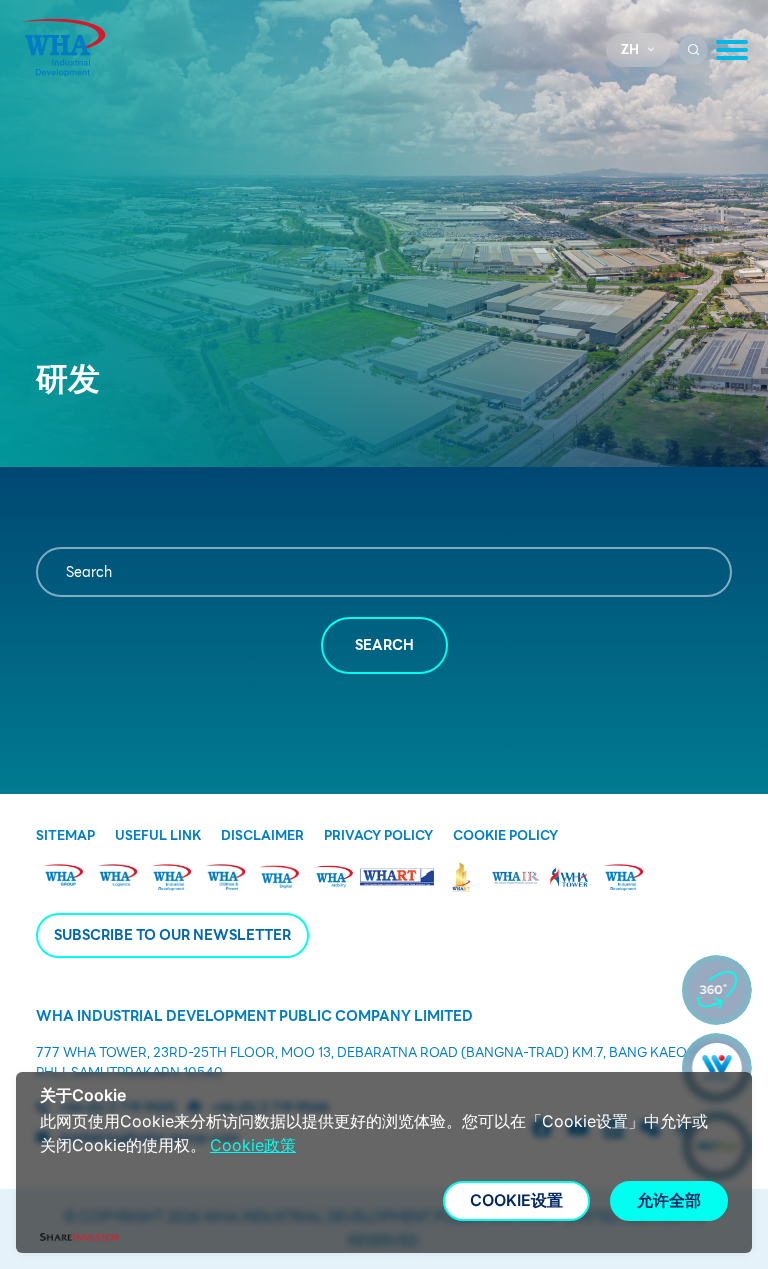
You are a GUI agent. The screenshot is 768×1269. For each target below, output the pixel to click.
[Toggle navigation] (732, 50)
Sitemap (65, 836)
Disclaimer (262, 836)
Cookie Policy (505, 836)
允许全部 (669, 1200)
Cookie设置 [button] (516, 1200)
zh (630, 49)
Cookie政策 (253, 1145)
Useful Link (158, 836)
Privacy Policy (378, 836)
